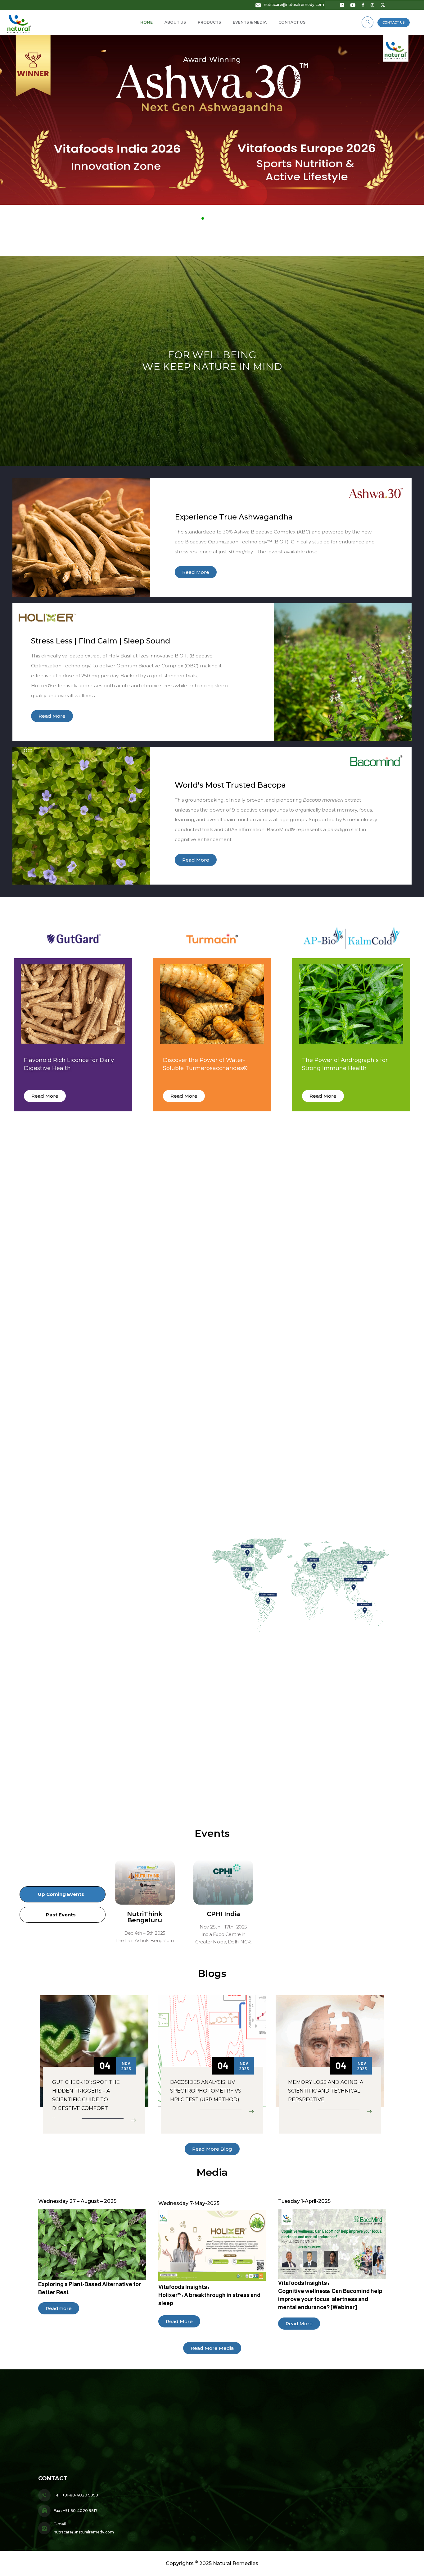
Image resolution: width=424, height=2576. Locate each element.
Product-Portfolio (163, 2466)
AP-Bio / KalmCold (342, 2472)
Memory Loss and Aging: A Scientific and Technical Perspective (326, 2091)
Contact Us (292, 22)
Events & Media (250, 22)
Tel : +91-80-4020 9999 (76, 2495)
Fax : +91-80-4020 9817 (76, 2511)
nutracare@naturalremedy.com (294, 5)
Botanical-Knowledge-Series (176, 2488)
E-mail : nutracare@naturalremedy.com (84, 2528)
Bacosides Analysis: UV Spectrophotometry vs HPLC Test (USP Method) (206, 2091)
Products (209, 22)
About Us (175, 22)
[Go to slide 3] (215, 218)
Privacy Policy (158, 2497)
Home (147, 22)
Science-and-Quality (166, 2455)
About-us (152, 2443)
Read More (53, 2118)
